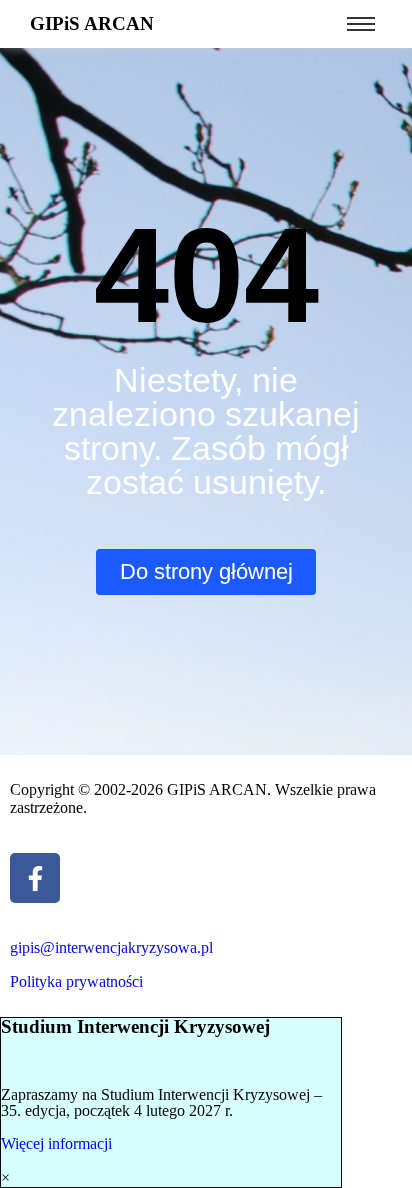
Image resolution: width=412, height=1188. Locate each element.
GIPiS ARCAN (92, 23)
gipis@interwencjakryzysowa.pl (111, 947)
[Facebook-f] (35, 878)
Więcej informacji (56, 1143)
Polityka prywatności (76, 981)
